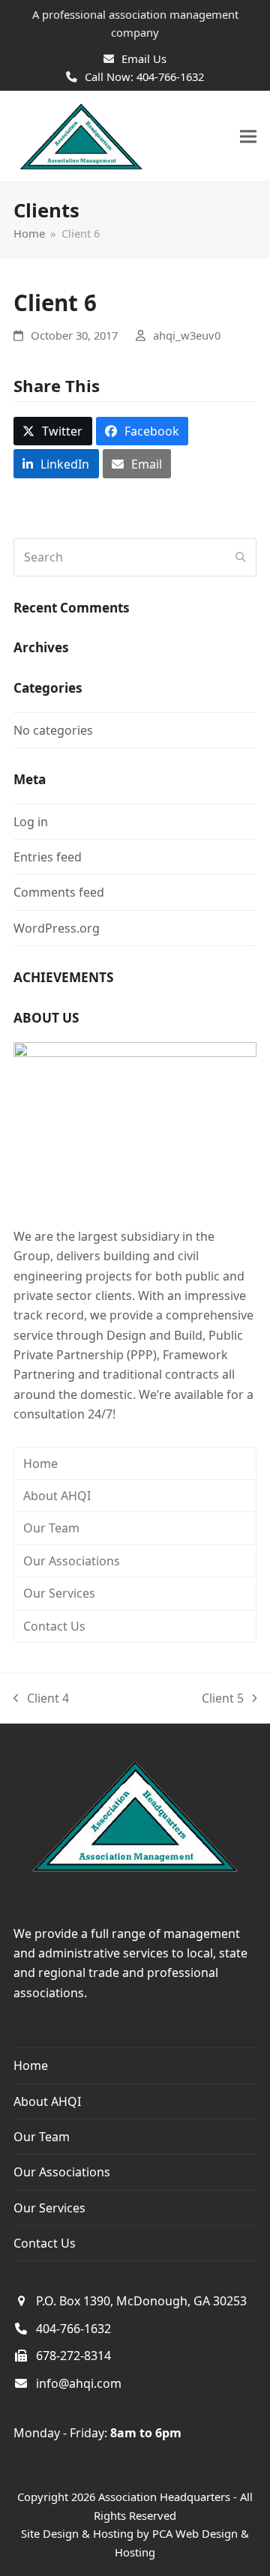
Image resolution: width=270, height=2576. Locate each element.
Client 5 (223, 1699)
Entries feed (48, 857)
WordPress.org (57, 928)
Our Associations (72, 1561)
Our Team (51, 1528)
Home (40, 1463)
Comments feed (59, 892)
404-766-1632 (73, 2329)
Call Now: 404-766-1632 (144, 76)
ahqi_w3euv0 (187, 335)
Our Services (59, 1593)
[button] (248, 137)
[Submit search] (241, 557)
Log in (31, 822)
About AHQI (57, 1496)
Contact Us (54, 1626)
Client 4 (41, 1699)
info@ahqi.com (79, 2383)
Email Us (144, 58)
